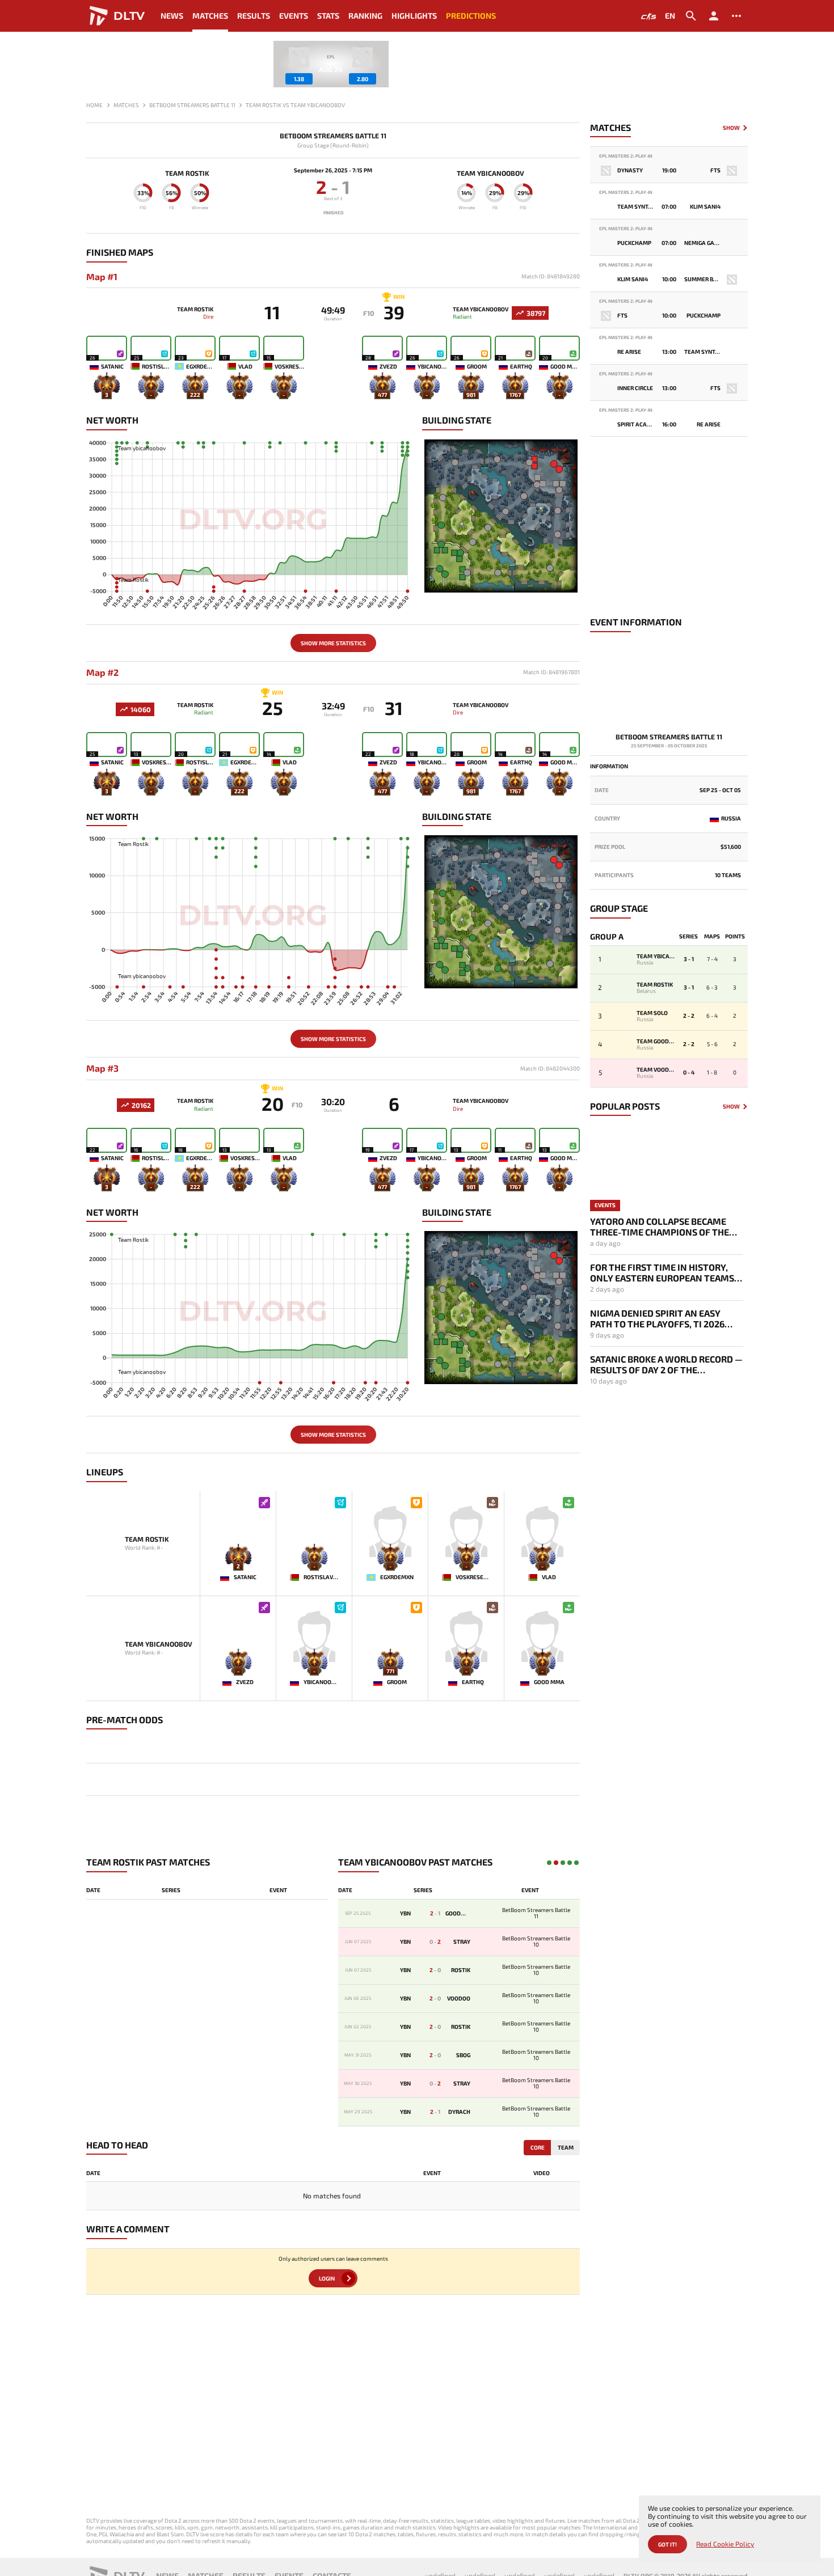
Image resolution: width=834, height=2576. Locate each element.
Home (94, 105)
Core (538, 2147)
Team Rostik (187, 173)
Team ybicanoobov (490, 173)
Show (731, 128)
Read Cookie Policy (725, 2544)
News (172, 16)
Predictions (471, 16)
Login (327, 2278)
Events (294, 16)
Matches (210, 16)
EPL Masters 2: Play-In (626, 156)
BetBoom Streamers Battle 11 (333, 136)
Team (566, 2147)
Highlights (414, 16)
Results (254, 16)
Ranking (365, 16)
